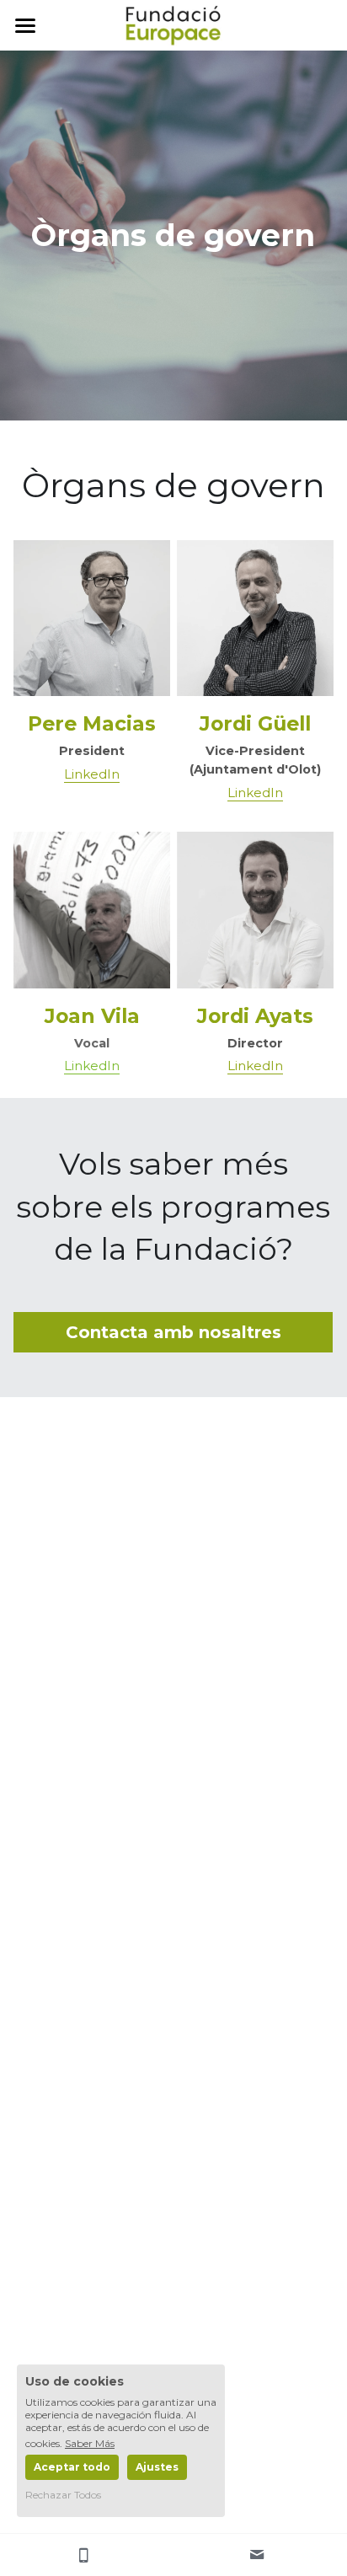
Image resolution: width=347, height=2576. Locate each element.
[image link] (173, 24)
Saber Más (90, 2443)
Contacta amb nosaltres (173, 1332)
